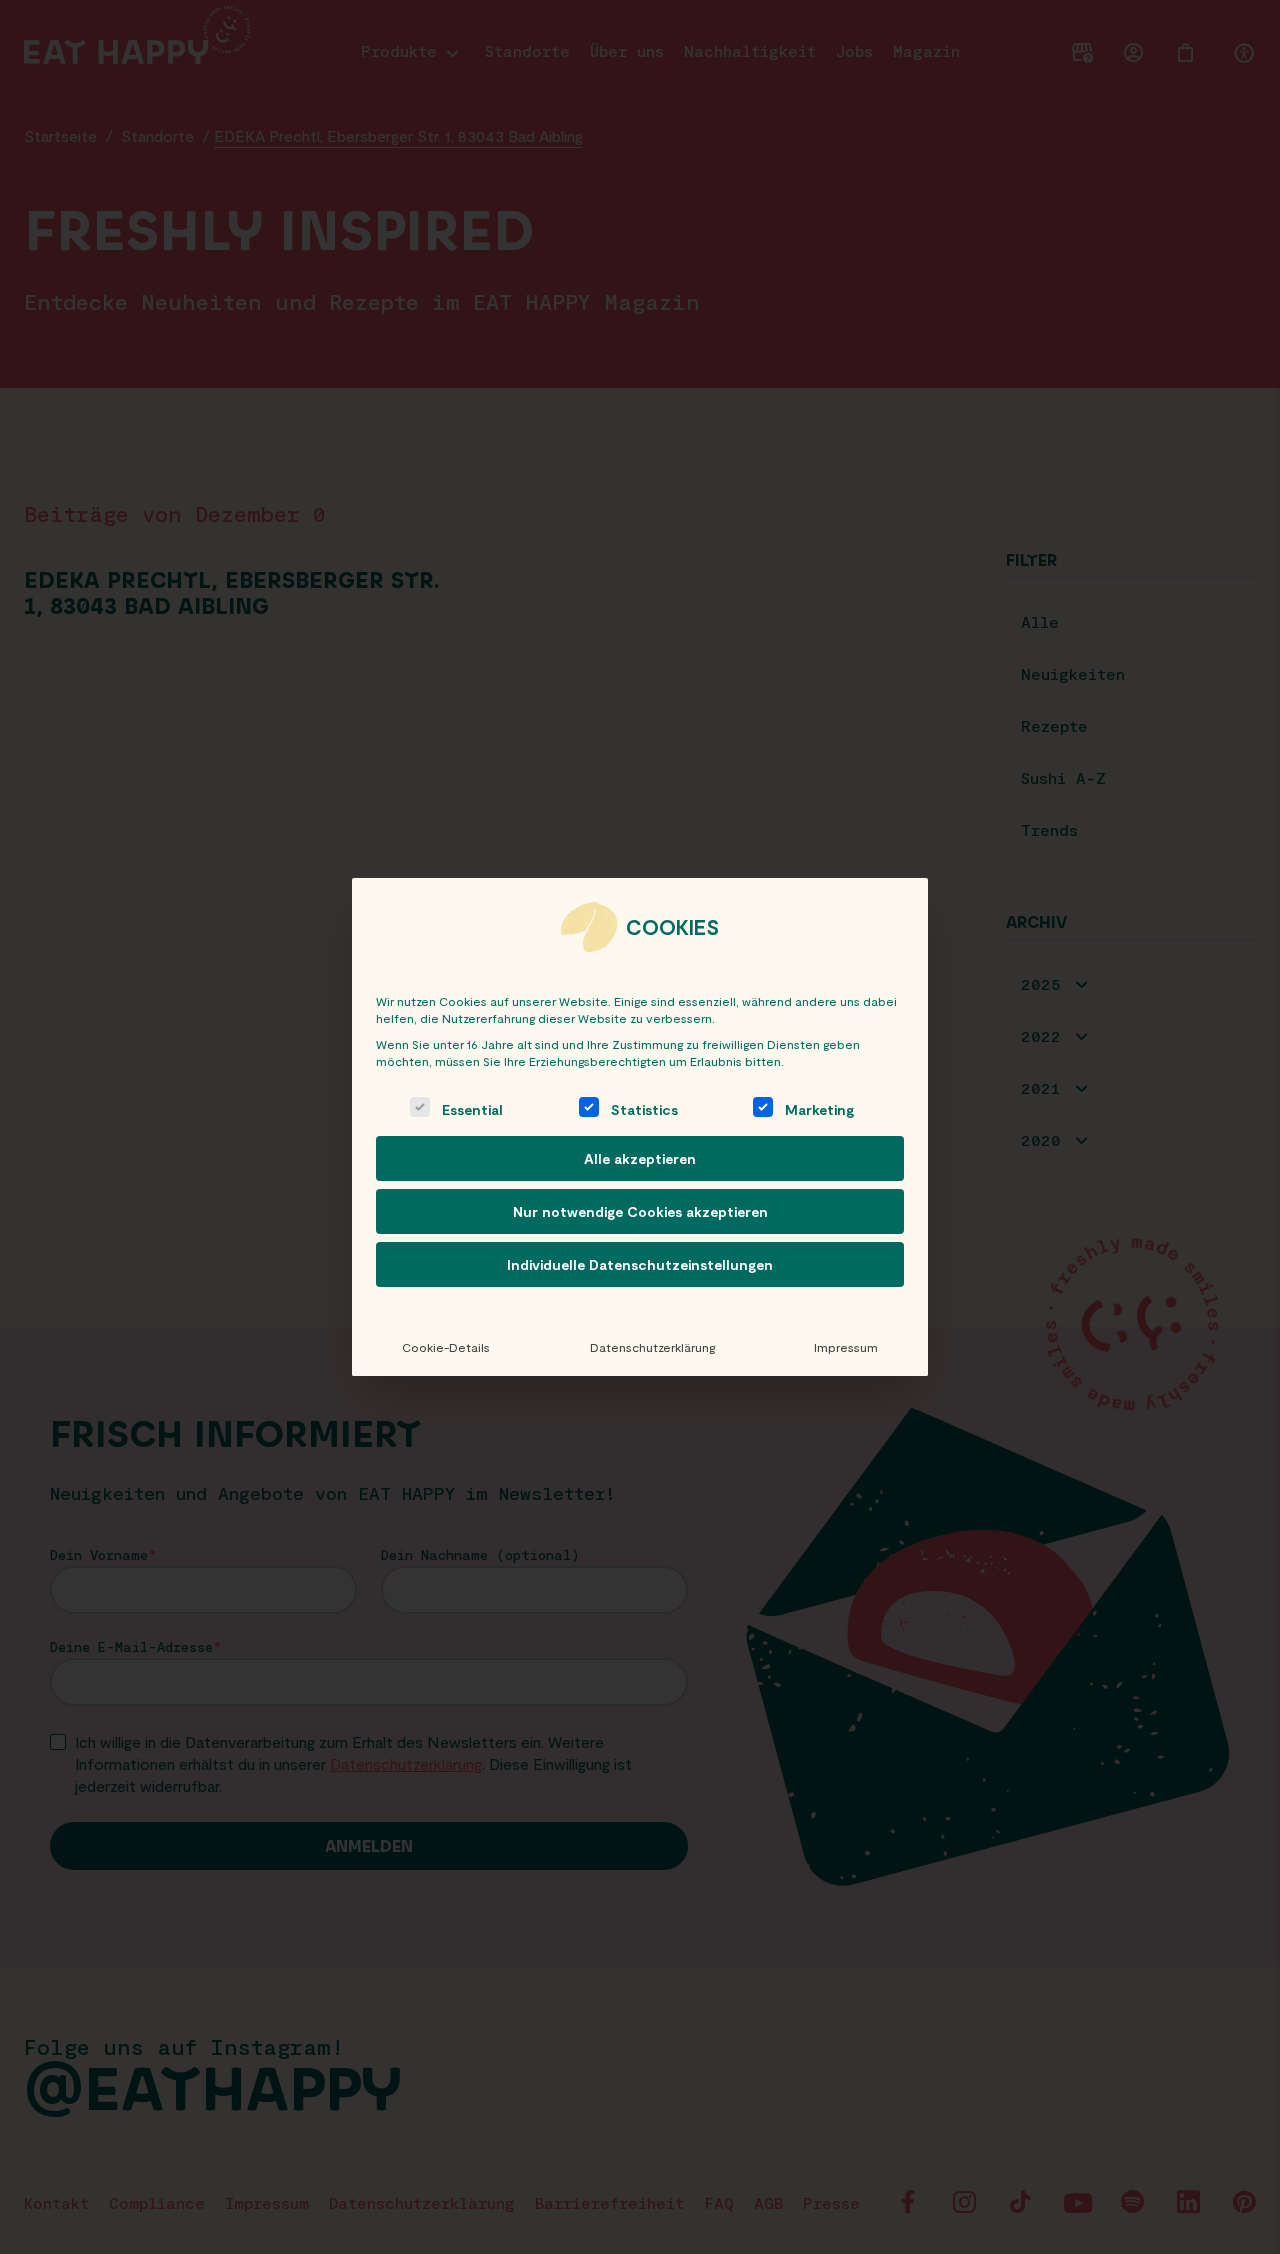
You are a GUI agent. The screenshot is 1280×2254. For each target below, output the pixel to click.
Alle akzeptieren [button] (640, 1158)
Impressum (846, 1347)
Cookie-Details (446, 1347)
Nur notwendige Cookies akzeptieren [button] (640, 1211)
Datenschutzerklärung (652, 1347)
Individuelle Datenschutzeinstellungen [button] (640, 1264)
